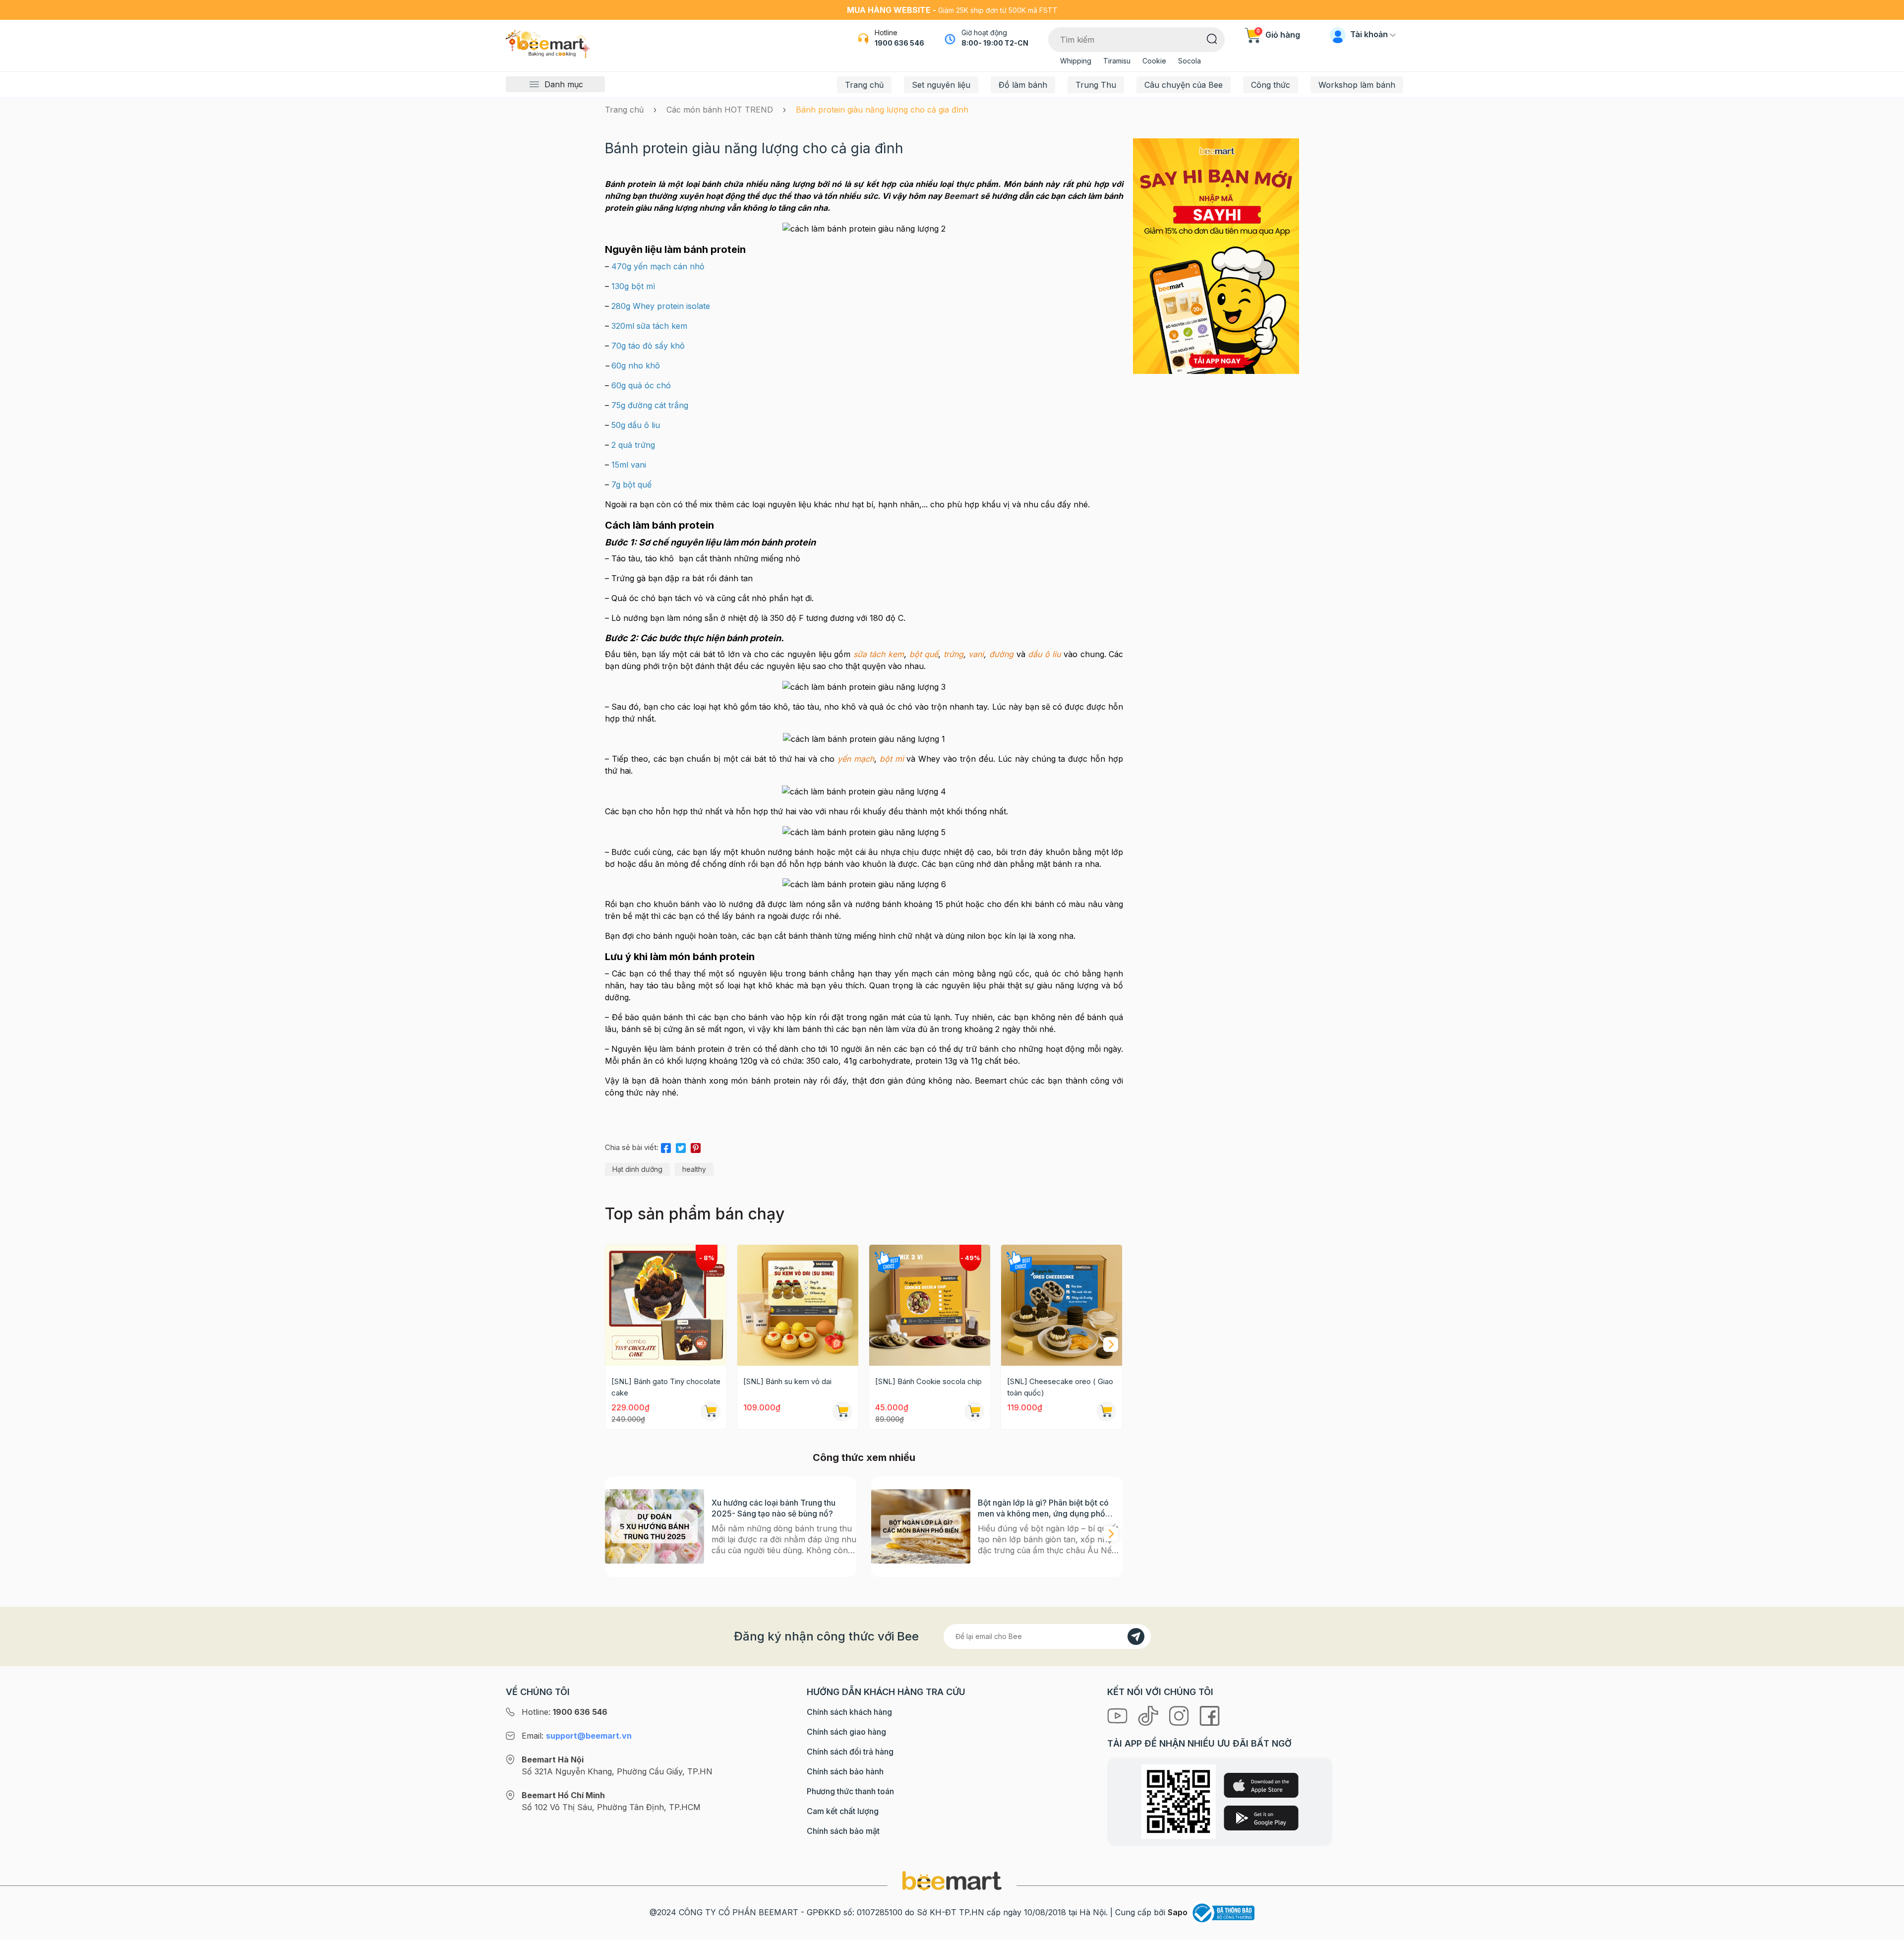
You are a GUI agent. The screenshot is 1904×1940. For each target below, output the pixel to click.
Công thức (1271, 85)
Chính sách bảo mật (843, 1831)
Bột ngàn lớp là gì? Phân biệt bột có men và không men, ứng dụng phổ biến (1043, 1508)
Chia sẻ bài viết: (632, 1147)
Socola (1190, 61)
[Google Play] (1261, 1818)
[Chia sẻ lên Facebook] (666, 1146)
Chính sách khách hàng (849, 1712)
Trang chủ (864, 85)
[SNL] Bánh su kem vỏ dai (787, 1381)
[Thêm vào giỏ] (711, 1411)
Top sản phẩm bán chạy (695, 1214)
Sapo (1178, 1912)
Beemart (961, 196)
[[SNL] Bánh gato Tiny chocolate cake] (666, 1305)
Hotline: (565, 1712)
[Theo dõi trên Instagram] (1180, 1715)
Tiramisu (1117, 61)
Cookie (1154, 61)
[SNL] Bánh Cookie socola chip (928, 1381)
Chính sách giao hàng (846, 1732)
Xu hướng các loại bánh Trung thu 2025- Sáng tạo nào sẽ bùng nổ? (773, 1508)
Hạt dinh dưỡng (637, 1169)
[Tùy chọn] (974, 1411)
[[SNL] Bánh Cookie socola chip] (930, 1305)
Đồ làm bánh (1023, 85)
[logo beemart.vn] (952, 1880)
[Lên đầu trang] (1886, 1930)
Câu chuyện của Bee (1184, 85)
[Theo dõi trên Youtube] (1119, 1715)
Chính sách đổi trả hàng (850, 1752)
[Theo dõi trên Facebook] (1210, 1715)
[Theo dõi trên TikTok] (1149, 1715)
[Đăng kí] (1136, 1637)
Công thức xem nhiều (864, 1457)
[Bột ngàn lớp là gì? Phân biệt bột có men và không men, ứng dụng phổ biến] (921, 1527)
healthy (694, 1169)
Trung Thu (1096, 85)
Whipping (1076, 61)
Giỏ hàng (1278, 35)
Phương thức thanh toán (850, 1791)
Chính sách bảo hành (845, 1771)
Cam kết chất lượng (843, 1811)
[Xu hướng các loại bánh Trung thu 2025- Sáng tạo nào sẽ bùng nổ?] (654, 1527)
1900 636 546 (899, 43)
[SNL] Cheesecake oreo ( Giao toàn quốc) (1060, 1387)
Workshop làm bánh (1357, 85)
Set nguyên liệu (941, 85)
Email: (577, 1736)
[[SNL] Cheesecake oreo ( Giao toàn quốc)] (1062, 1305)
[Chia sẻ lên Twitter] (681, 1146)
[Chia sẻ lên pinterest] (696, 1146)
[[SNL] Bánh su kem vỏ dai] (798, 1305)
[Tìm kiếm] (1212, 38)
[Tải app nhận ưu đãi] (1216, 255)
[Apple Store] (1261, 1785)
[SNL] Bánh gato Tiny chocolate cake (666, 1387)
